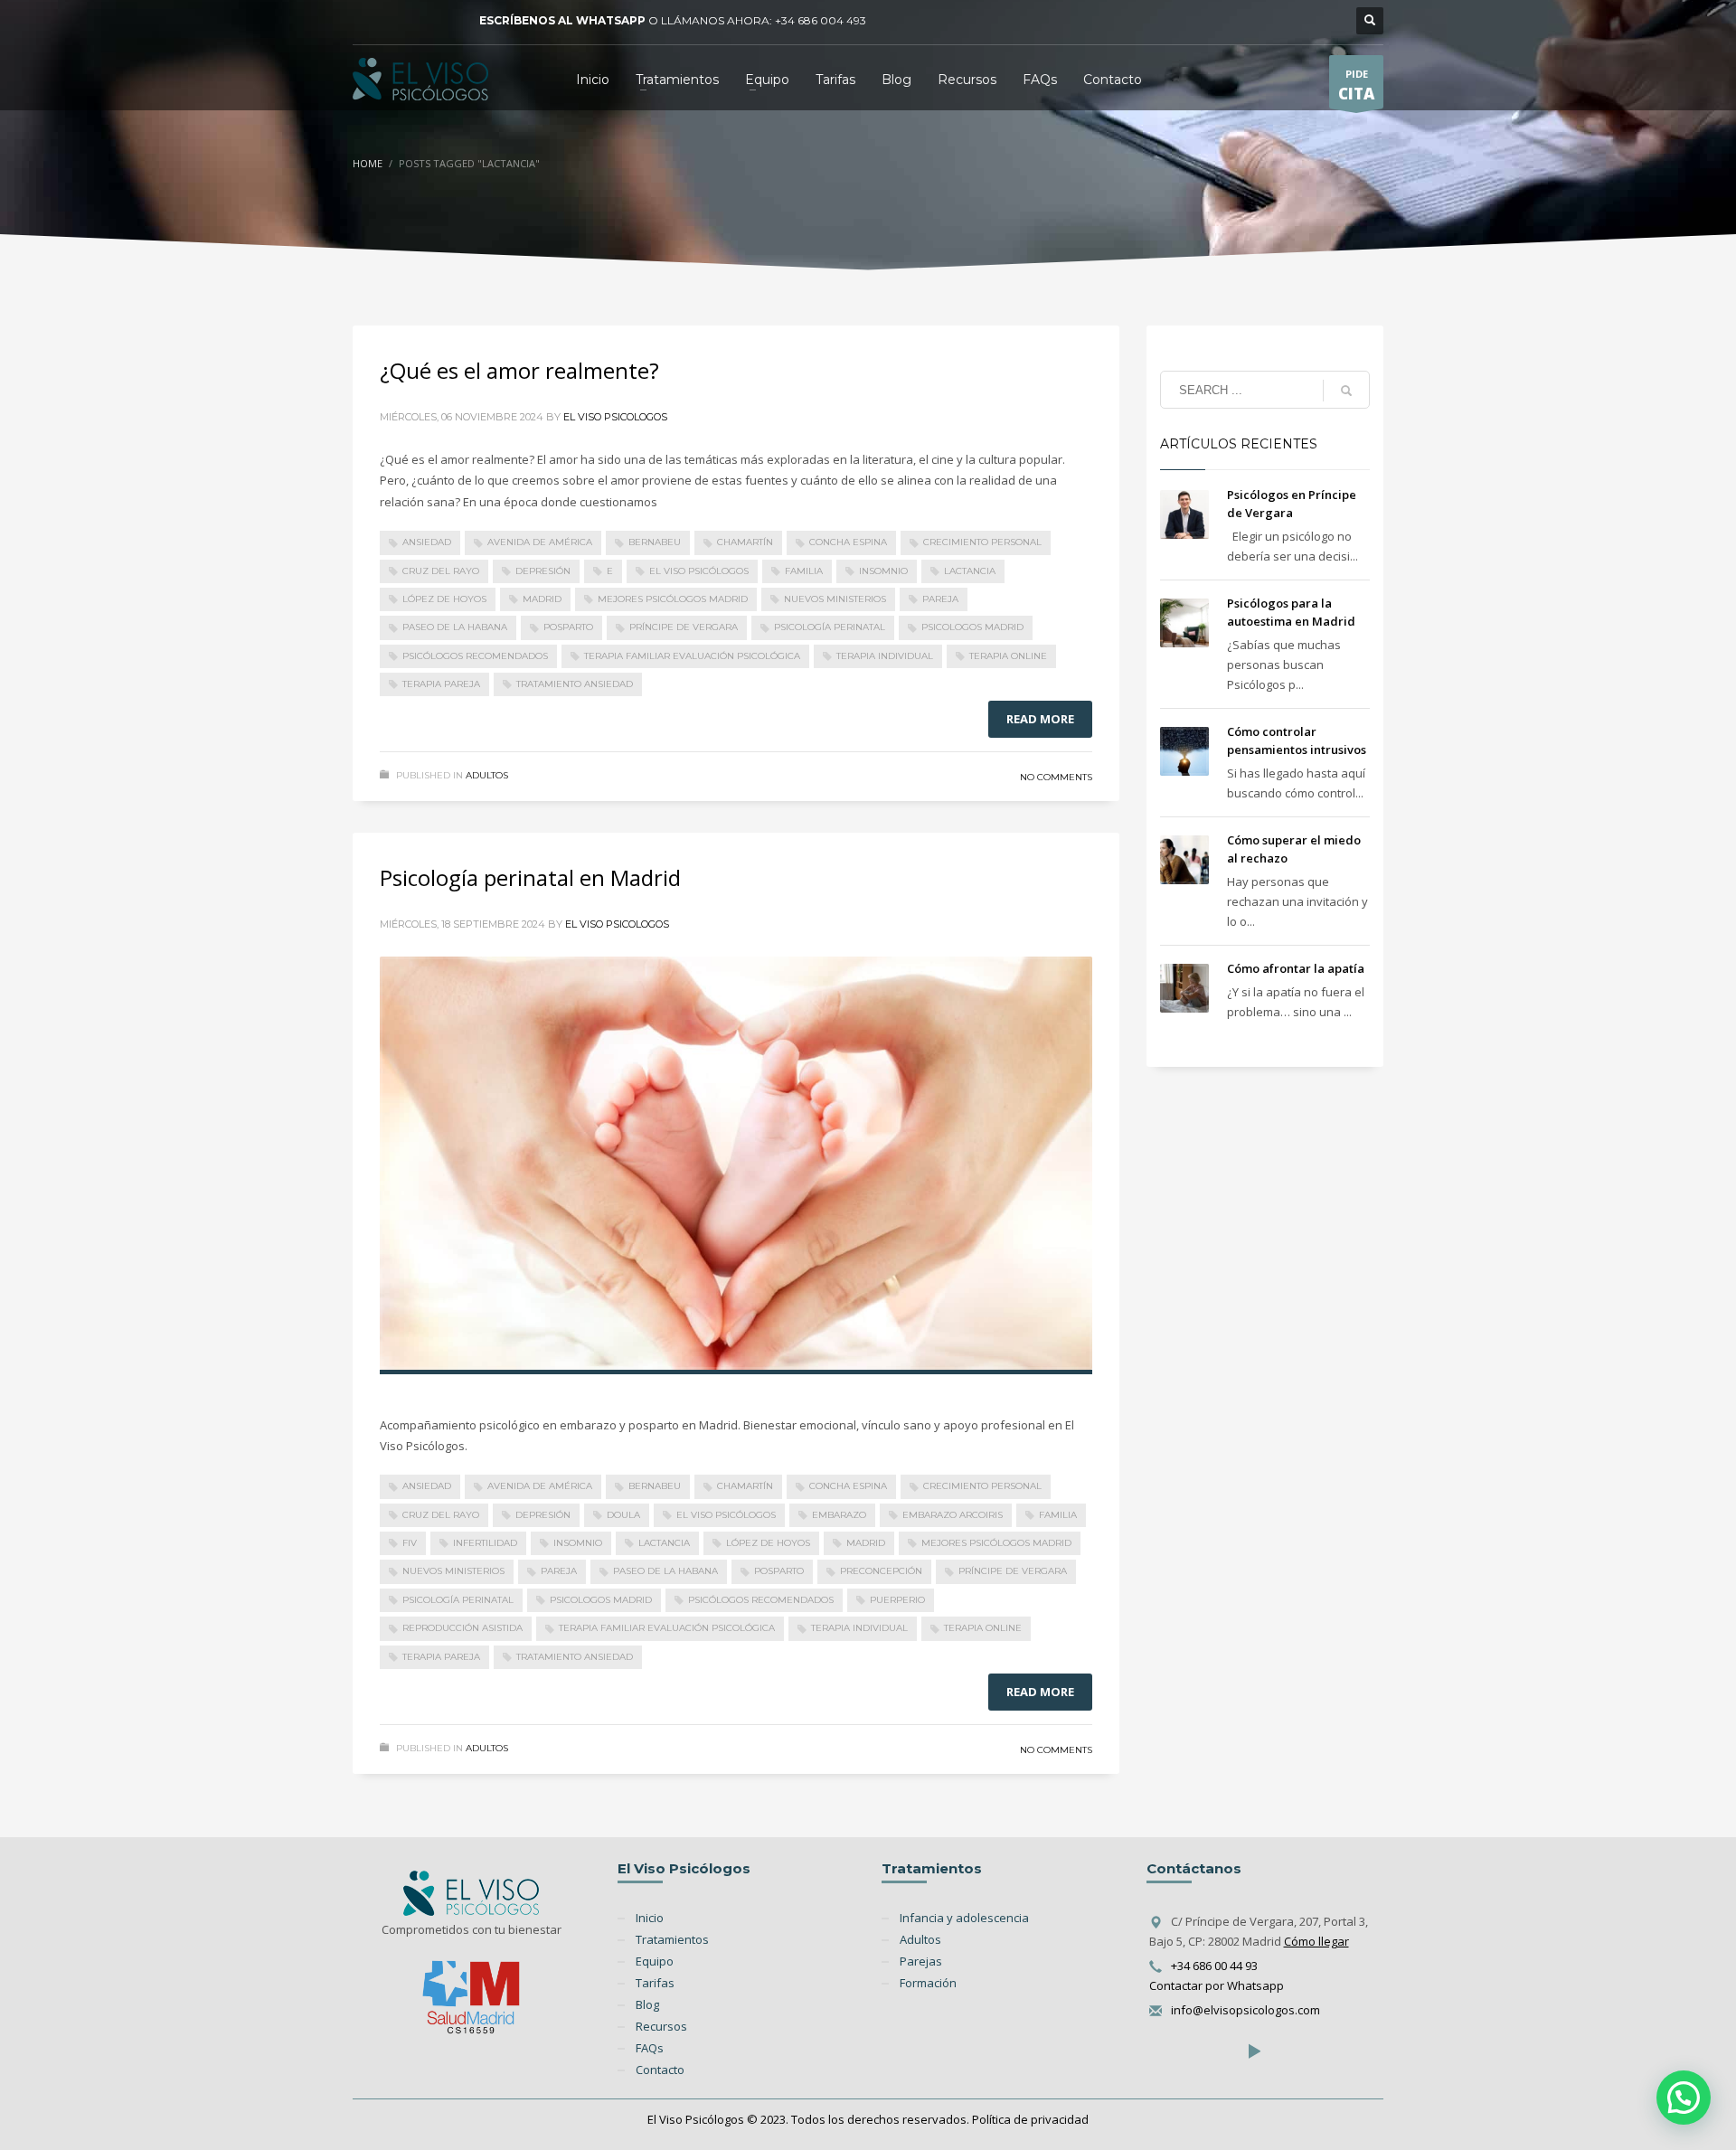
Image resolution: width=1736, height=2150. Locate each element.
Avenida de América (540, 542)
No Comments (1056, 777)
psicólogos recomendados (475, 656)
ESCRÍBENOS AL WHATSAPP (562, 20)
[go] (1346, 391)
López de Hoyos (444, 599)
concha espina (848, 542)
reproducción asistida (462, 1628)
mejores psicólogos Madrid (673, 599)
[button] (1684, 2098)
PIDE (1356, 85)
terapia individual (885, 656)
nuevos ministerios (835, 599)
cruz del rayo (441, 571)
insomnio (883, 571)
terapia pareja (441, 684)
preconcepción (881, 1571)
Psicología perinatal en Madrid (530, 877)
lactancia (970, 571)
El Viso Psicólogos (699, 571)
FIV (410, 1543)
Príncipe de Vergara (684, 627)
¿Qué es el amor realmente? (519, 370)
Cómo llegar (1316, 1941)
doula (623, 1515)
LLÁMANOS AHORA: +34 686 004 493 (764, 20)
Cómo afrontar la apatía (1296, 968)
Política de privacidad (1030, 2119)
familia (804, 571)
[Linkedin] (420, 21)
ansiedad (427, 542)
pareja (940, 599)
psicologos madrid (972, 627)
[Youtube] (448, 21)
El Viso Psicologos (615, 417)
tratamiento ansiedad (575, 684)
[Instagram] (393, 21)
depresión (543, 571)
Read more (1040, 719)
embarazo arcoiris (953, 1515)
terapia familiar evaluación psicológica (692, 656)
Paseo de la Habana (455, 627)
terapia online (1008, 656)
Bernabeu (655, 542)
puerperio (897, 1600)
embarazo (839, 1515)
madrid (542, 599)
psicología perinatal (830, 627)
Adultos (487, 775)
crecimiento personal (982, 542)
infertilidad (485, 1543)
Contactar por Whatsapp (1217, 1985)
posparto (568, 627)
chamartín (745, 542)
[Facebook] (366, 21)
